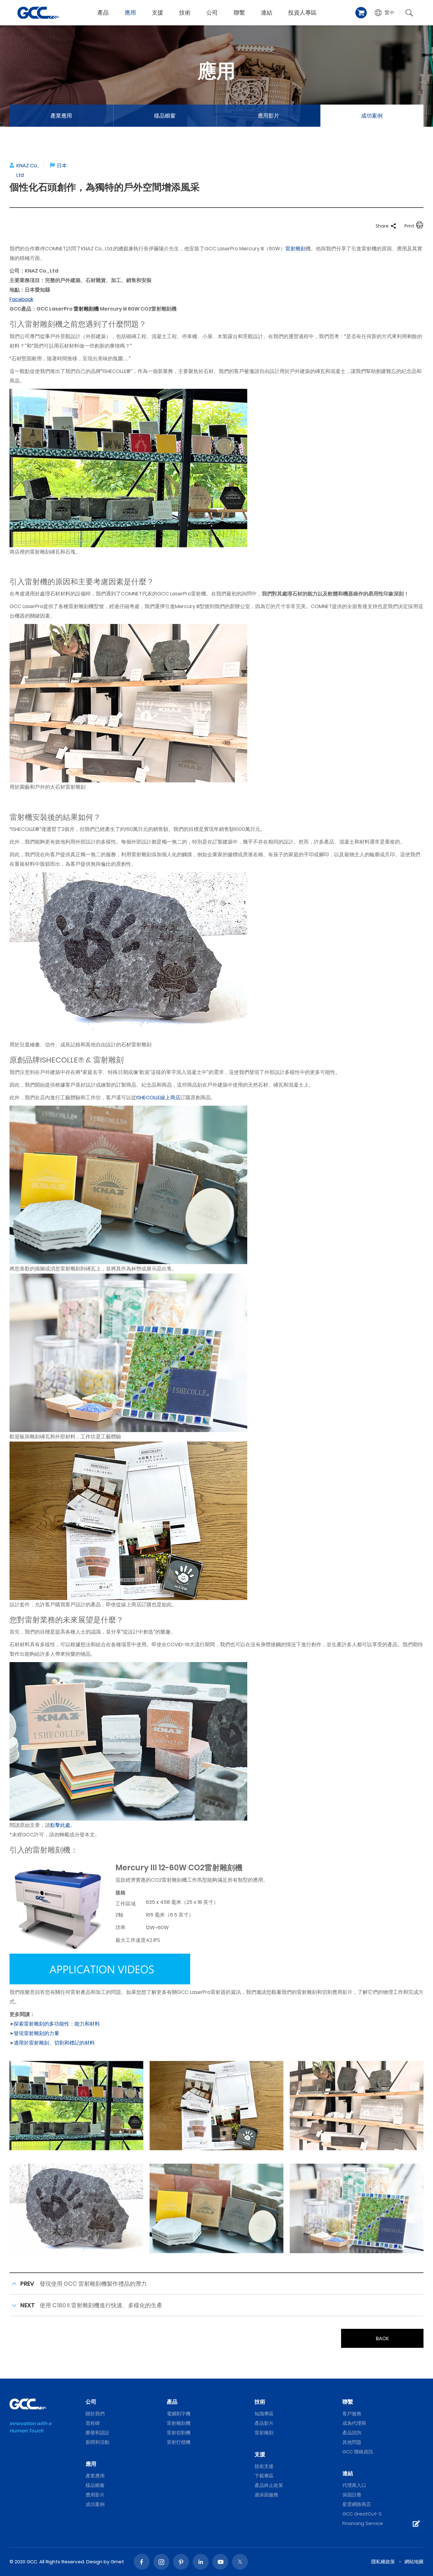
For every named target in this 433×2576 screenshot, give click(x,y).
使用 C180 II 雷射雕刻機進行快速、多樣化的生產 (101, 2305)
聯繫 (239, 13)
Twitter (240, 2562)
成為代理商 (354, 2423)
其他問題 (352, 2442)
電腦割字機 (179, 2414)
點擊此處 (60, 1825)
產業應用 (61, 116)
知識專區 (264, 2414)
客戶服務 (352, 2414)
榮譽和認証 (97, 2433)
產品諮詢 (352, 2433)
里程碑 (93, 2423)
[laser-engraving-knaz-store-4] (217, 2208)
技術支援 (264, 2466)
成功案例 (372, 116)
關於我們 (95, 2414)
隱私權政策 (383, 2562)
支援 (158, 13)
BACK (382, 2338)
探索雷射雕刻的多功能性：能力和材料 (57, 2024)
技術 (185, 13)
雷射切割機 (179, 2433)
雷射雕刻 (295, 249)
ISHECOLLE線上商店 (158, 1098)
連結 (267, 13)
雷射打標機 (179, 2442)
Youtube (220, 2562)
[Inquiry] (416, 2524)
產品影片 (264, 2423)
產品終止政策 (269, 2485)
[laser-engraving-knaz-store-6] (217, 2105)
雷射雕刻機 (86, 309)
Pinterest (181, 2562)
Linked (201, 2562)
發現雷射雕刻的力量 (36, 2033)
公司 (212, 13)
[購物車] (361, 13)
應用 (130, 13)
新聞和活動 (97, 2442)
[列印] (420, 226)
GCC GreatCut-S (362, 2514)
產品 (103, 13)
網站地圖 (414, 2562)
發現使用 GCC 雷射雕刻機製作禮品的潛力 (93, 2284)
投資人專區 (302, 13)
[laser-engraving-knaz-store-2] (357, 2105)
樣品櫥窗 (165, 116)
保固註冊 (352, 2495)
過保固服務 (266, 2495)
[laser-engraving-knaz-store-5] (357, 2208)
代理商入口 (354, 2485)
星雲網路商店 (357, 2504)
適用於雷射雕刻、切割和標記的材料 (54, 2043)
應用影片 (268, 116)
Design (94, 2562)
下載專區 (264, 2476)
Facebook (142, 2562)
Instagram (161, 2562)
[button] (385, 13)
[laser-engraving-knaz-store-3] (76, 2208)
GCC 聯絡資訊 (358, 2452)
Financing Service (363, 2523)
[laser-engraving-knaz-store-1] (76, 2105)
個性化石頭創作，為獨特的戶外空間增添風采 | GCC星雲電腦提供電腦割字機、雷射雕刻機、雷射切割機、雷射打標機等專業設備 (38, 13)
